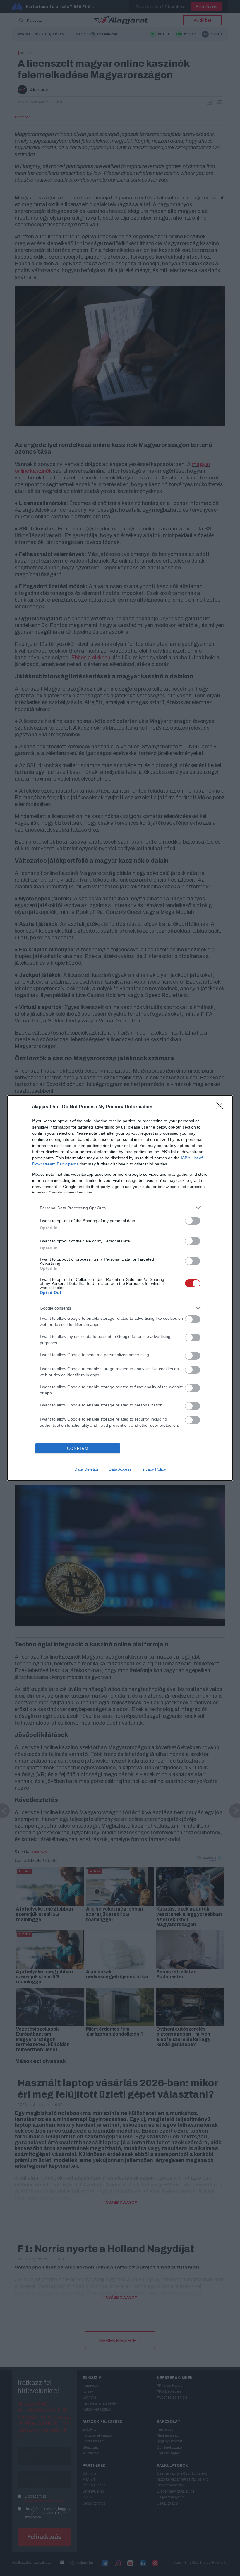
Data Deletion (87, 1469)
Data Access (120, 1469)
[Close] (221, 1107)
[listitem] (120, 1208)
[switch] (193, 1221)
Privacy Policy (153, 1469)
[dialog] (120, 1288)
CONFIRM (78, 1449)
